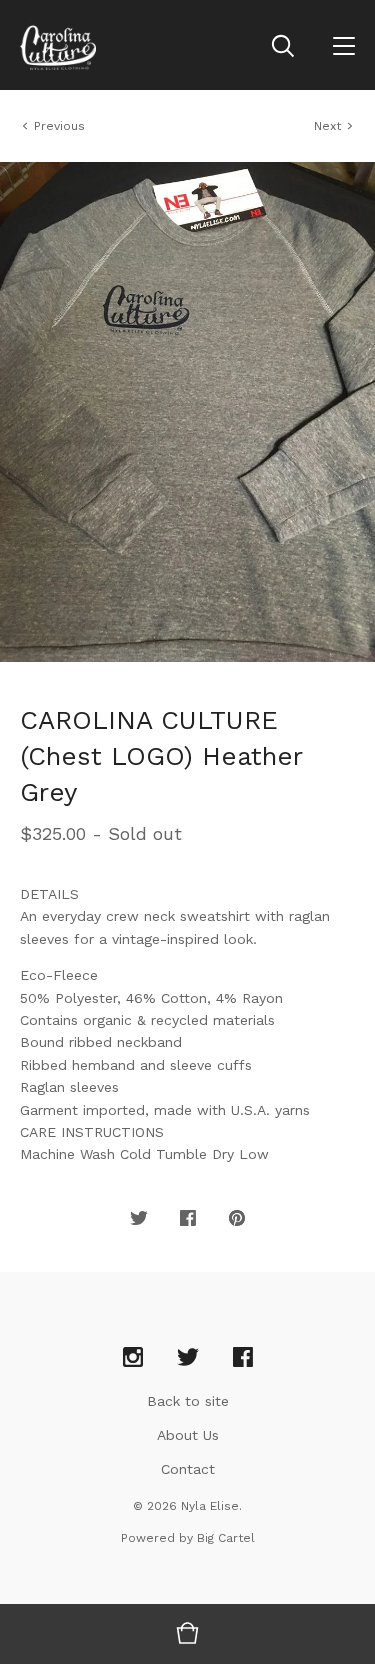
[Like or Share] (188, 1219)
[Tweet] (139, 1219)
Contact (188, 1469)
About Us (188, 1435)
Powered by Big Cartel (188, 1538)
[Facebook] (243, 1358)
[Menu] (344, 45)
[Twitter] (188, 1358)
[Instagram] (133, 1358)
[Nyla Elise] (58, 45)
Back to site (188, 1401)
